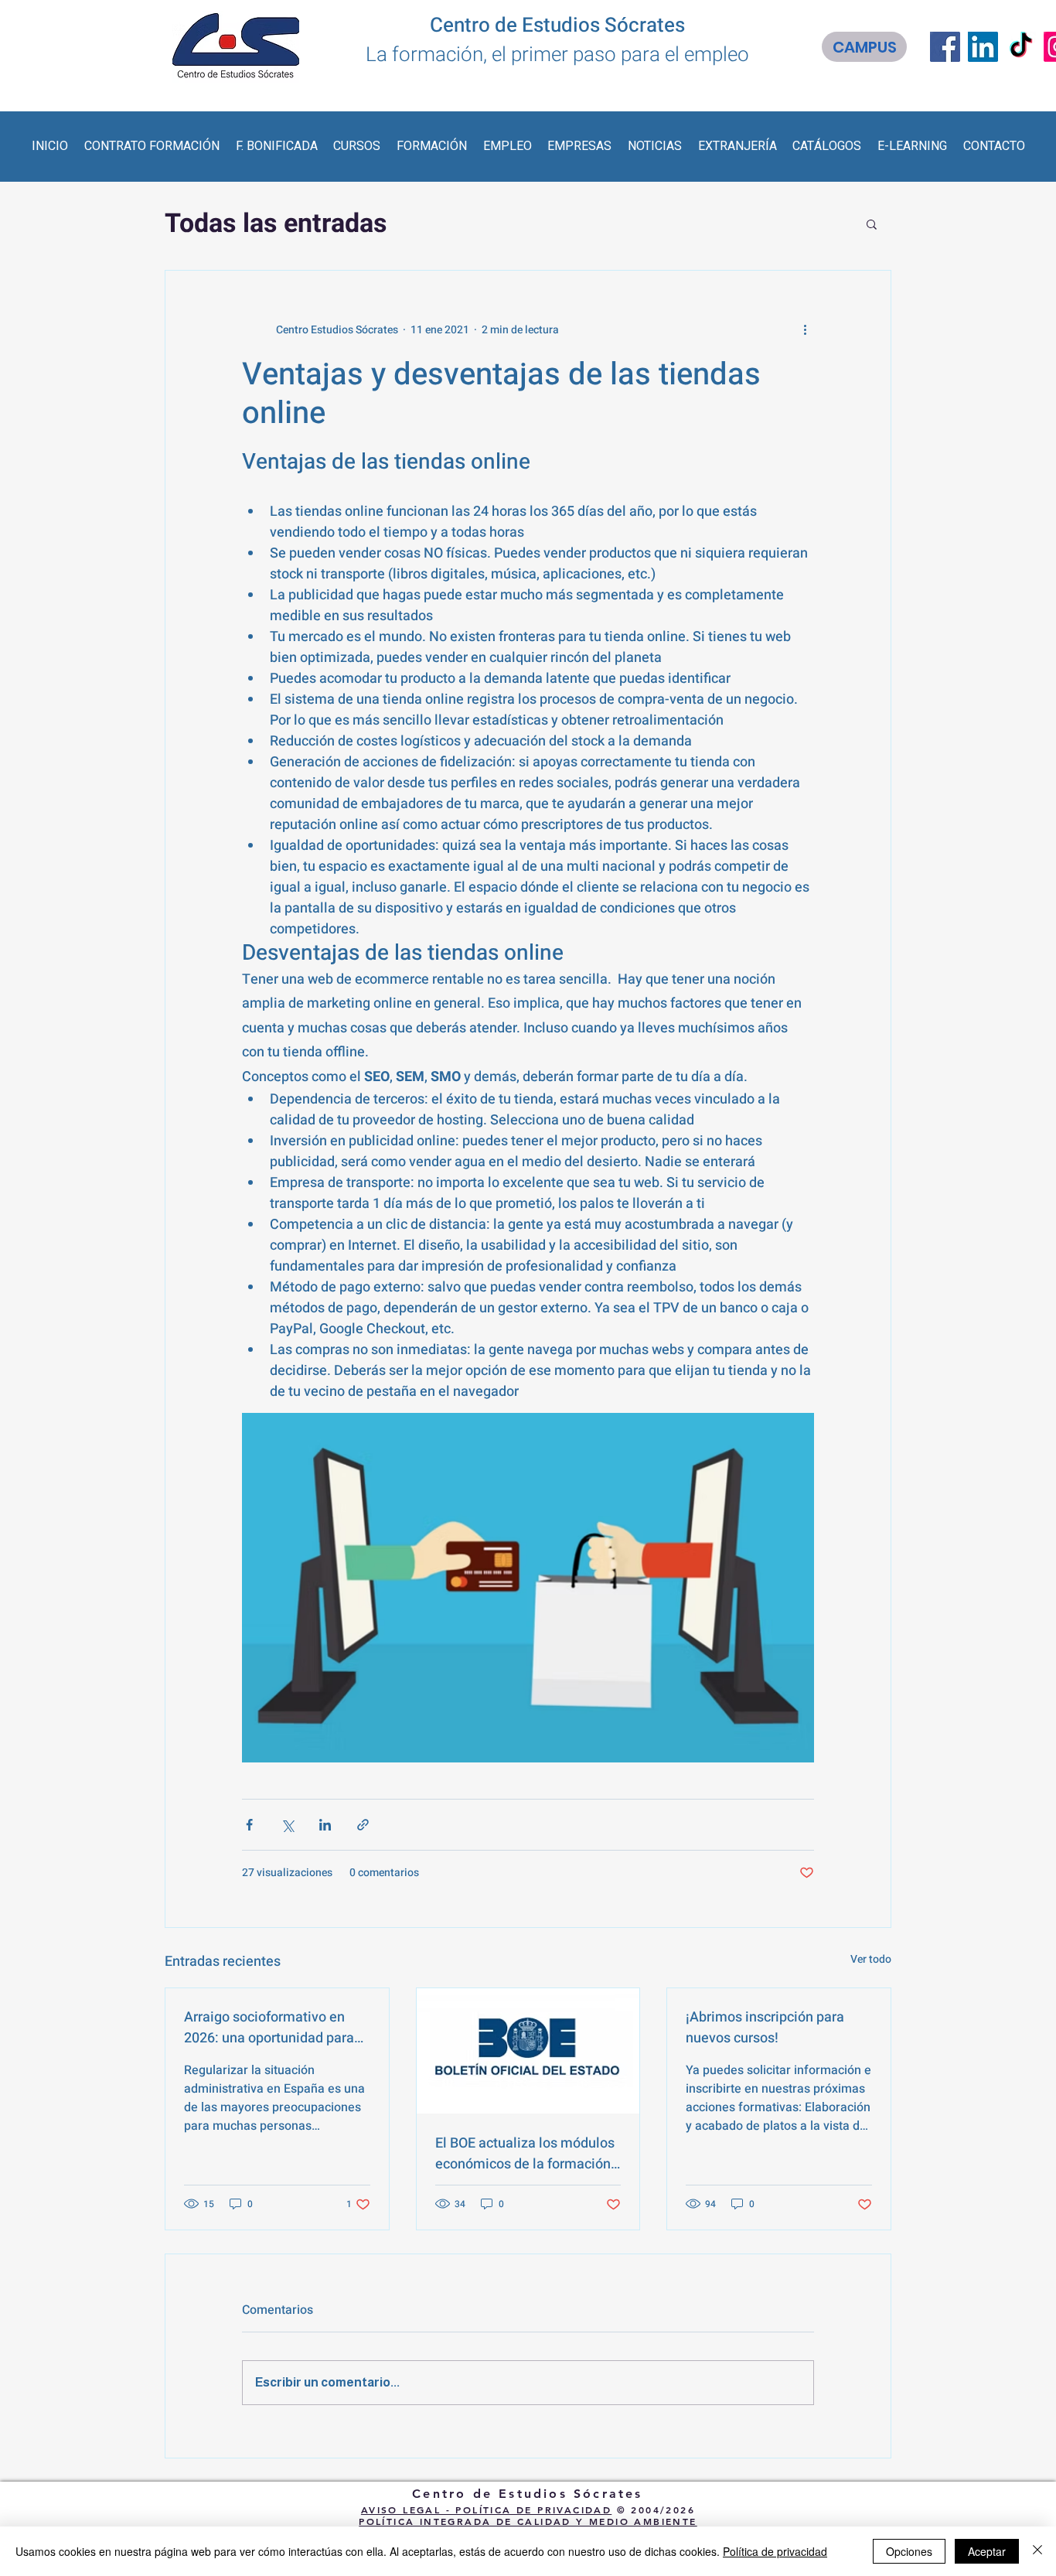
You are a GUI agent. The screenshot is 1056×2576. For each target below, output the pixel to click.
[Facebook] (945, 47)
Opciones (909, 2551)
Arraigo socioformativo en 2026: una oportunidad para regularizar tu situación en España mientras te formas (269, 2028)
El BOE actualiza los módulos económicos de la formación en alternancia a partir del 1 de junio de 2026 (525, 2154)
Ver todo (871, 1959)
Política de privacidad (775, 2551)
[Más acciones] (805, 329)
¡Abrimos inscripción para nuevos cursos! (765, 2028)
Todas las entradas (276, 223)
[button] (152, 146)
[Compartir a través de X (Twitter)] (287, 1825)
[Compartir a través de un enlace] (363, 1825)
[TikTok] (1021, 47)
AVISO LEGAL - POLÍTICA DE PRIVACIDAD (486, 2509)
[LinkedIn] (983, 47)
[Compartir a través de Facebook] (249, 1825)
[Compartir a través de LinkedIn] (325, 1825)
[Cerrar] (1037, 2551)
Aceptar (987, 2551)
